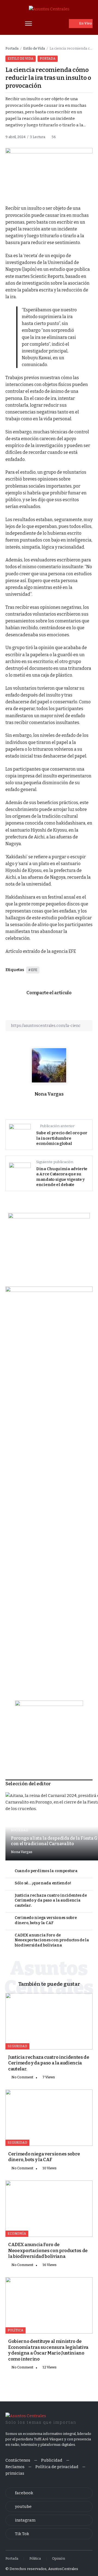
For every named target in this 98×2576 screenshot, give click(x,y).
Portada (12, 48)
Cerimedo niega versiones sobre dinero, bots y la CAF (46, 1920)
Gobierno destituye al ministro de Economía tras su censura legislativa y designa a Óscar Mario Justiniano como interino (48, 2350)
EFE (34, 970)
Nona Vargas (49, 1094)
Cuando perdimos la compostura (46, 1871)
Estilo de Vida (34, 48)
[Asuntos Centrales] (49, 9)
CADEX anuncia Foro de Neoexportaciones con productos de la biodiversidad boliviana (52, 1940)
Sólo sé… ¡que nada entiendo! (43, 1883)
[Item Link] (49, 2021)
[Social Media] (49, 2493)
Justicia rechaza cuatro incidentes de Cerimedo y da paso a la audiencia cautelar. (51, 1900)
